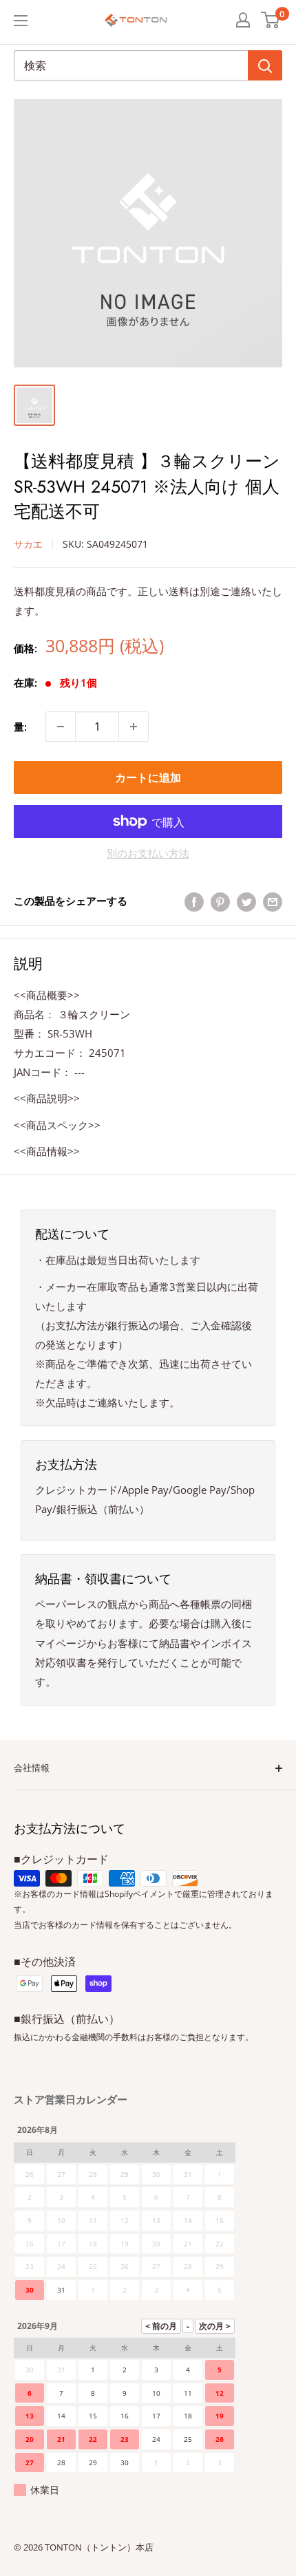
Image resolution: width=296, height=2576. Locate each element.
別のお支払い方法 (148, 853)
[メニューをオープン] (21, 21)
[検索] (265, 65)
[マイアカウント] (243, 20)
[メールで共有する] (273, 901)
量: (20, 727)
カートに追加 (148, 777)
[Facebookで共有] (194, 901)
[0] (271, 20)
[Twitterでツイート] (246, 901)
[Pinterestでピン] (220, 901)
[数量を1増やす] (134, 727)
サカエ (28, 544)
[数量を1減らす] (61, 727)
